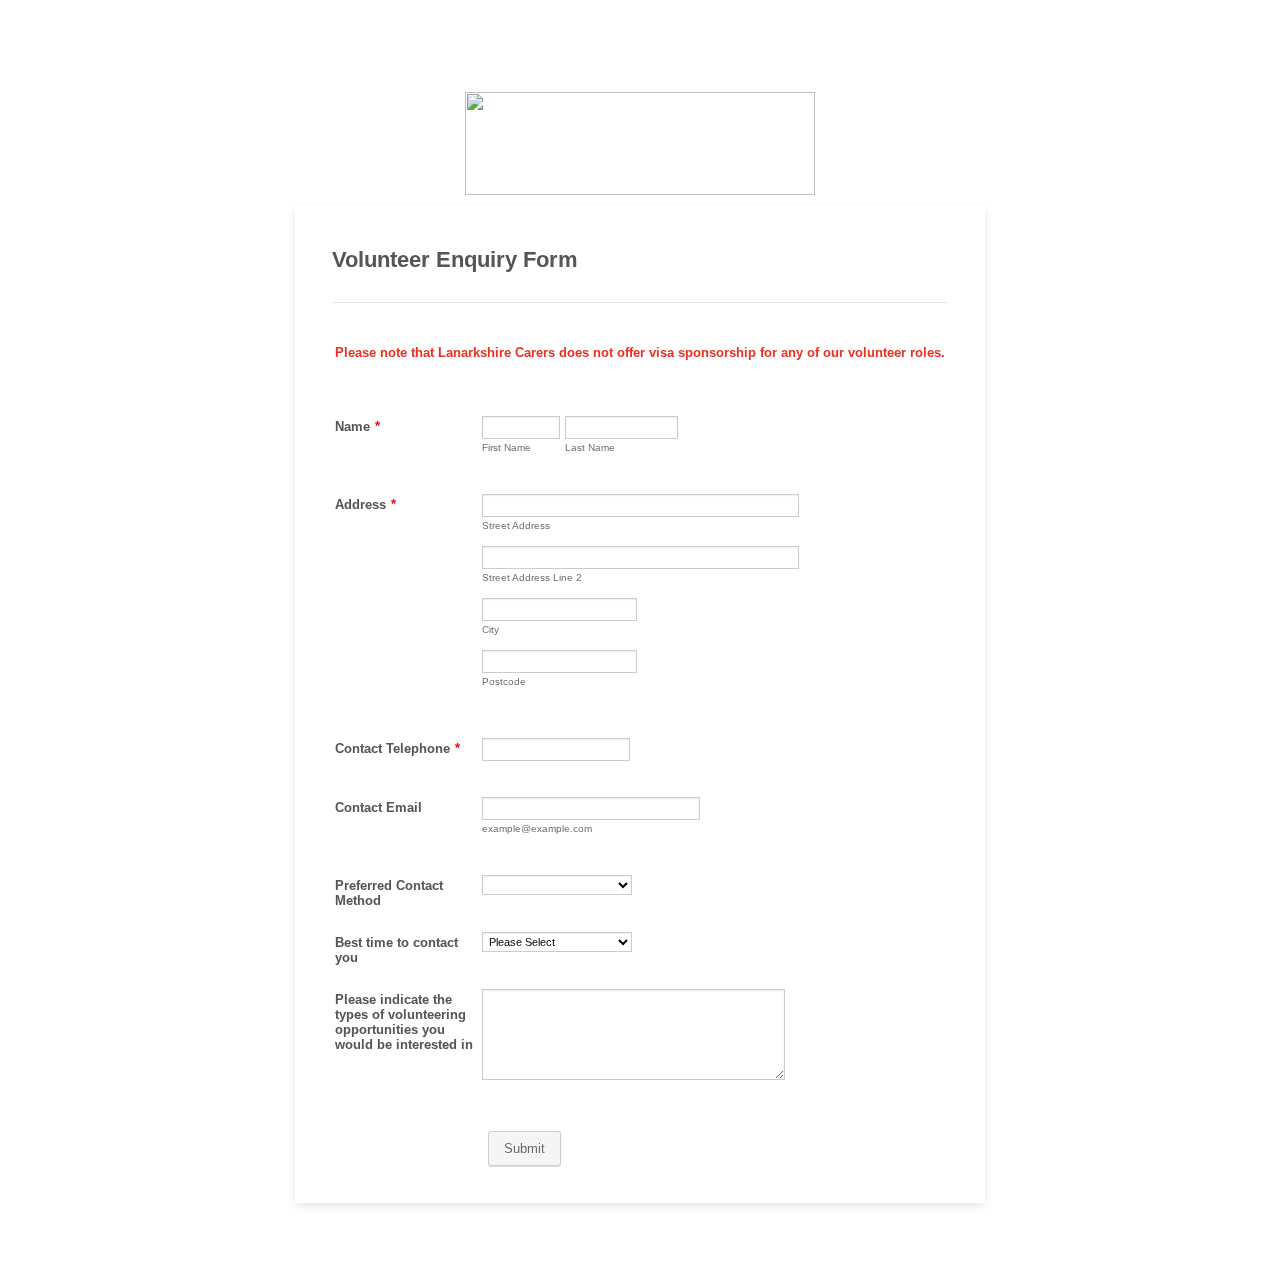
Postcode (504, 681)
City (490, 629)
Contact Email (378, 807)
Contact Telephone (397, 748)
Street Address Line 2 (532, 577)
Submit (524, 1148)
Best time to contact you (396, 950)
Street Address (516, 525)
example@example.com (537, 828)
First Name (506, 447)
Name (357, 426)
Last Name (590, 447)
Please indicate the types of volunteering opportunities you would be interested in (404, 1022)
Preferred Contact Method (389, 893)
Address (365, 504)
